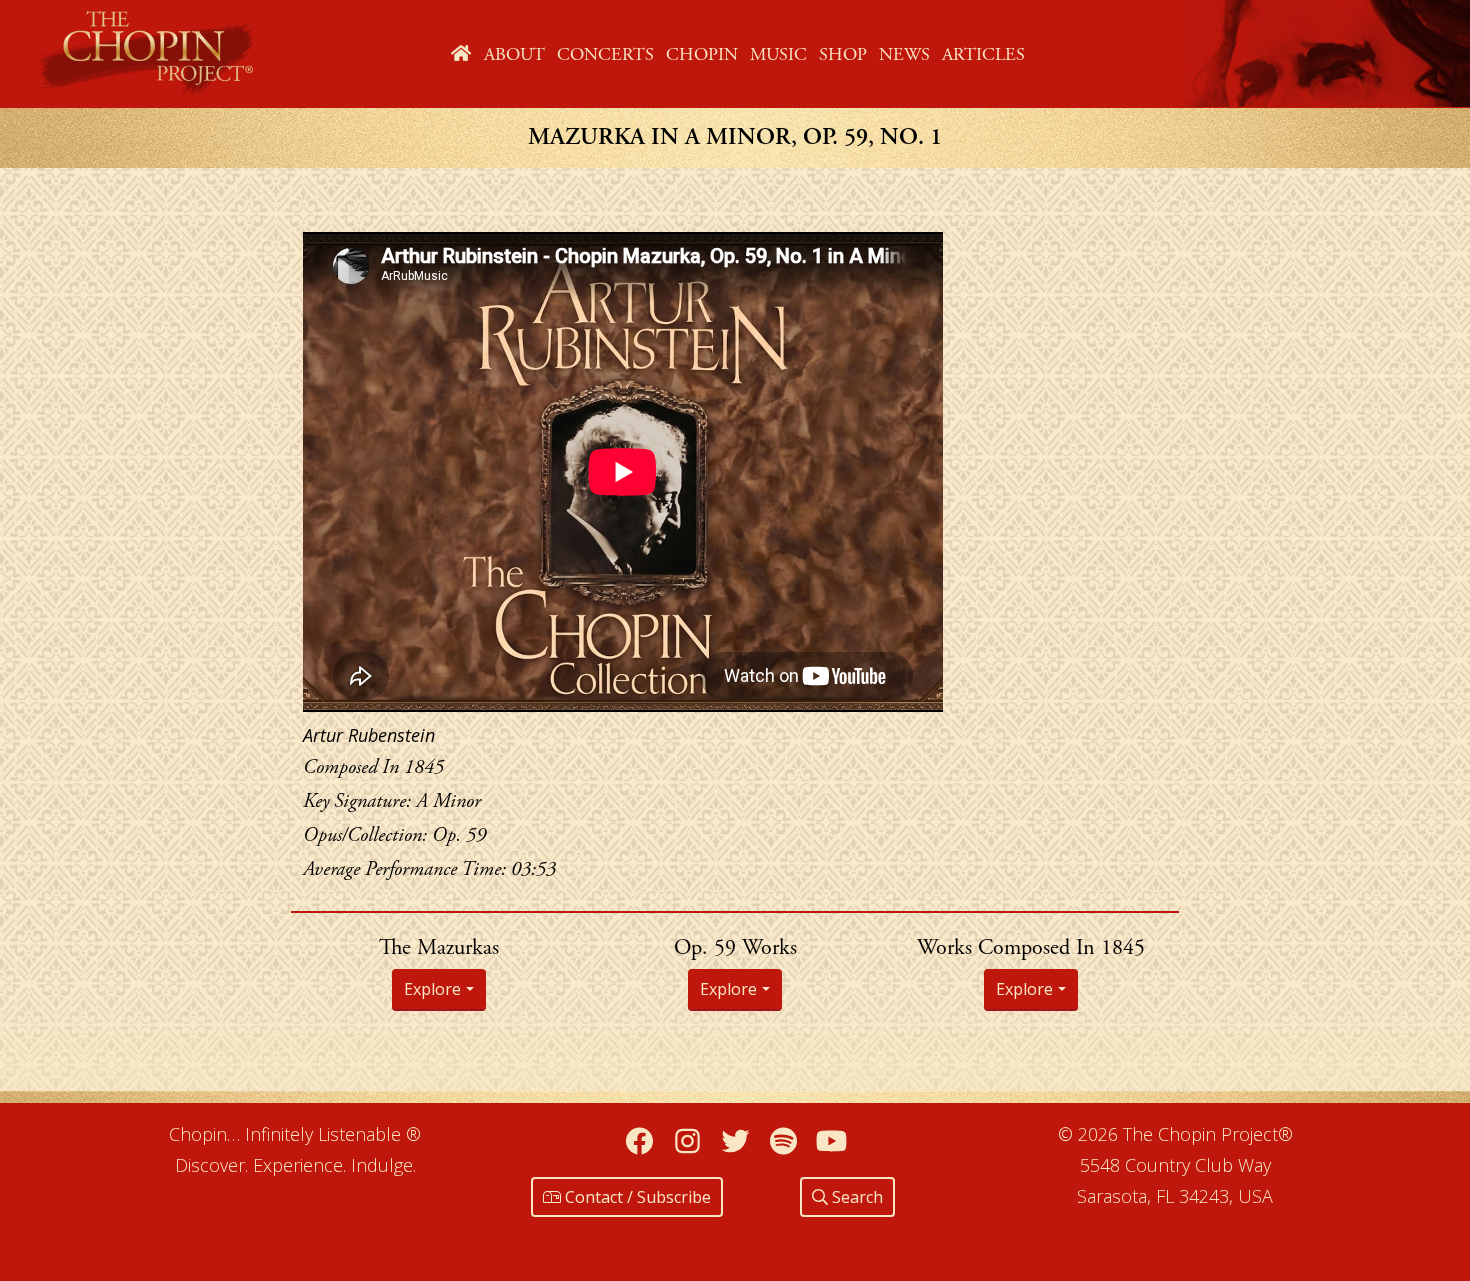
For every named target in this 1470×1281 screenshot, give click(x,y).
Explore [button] (432, 989)
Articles (983, 54)
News (904, 54)
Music (778, 54)
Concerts (605, 54)
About (514, 54)
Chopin (702, 54)
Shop (843, 54)
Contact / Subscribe (636, 1197)
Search (855, 1197)
